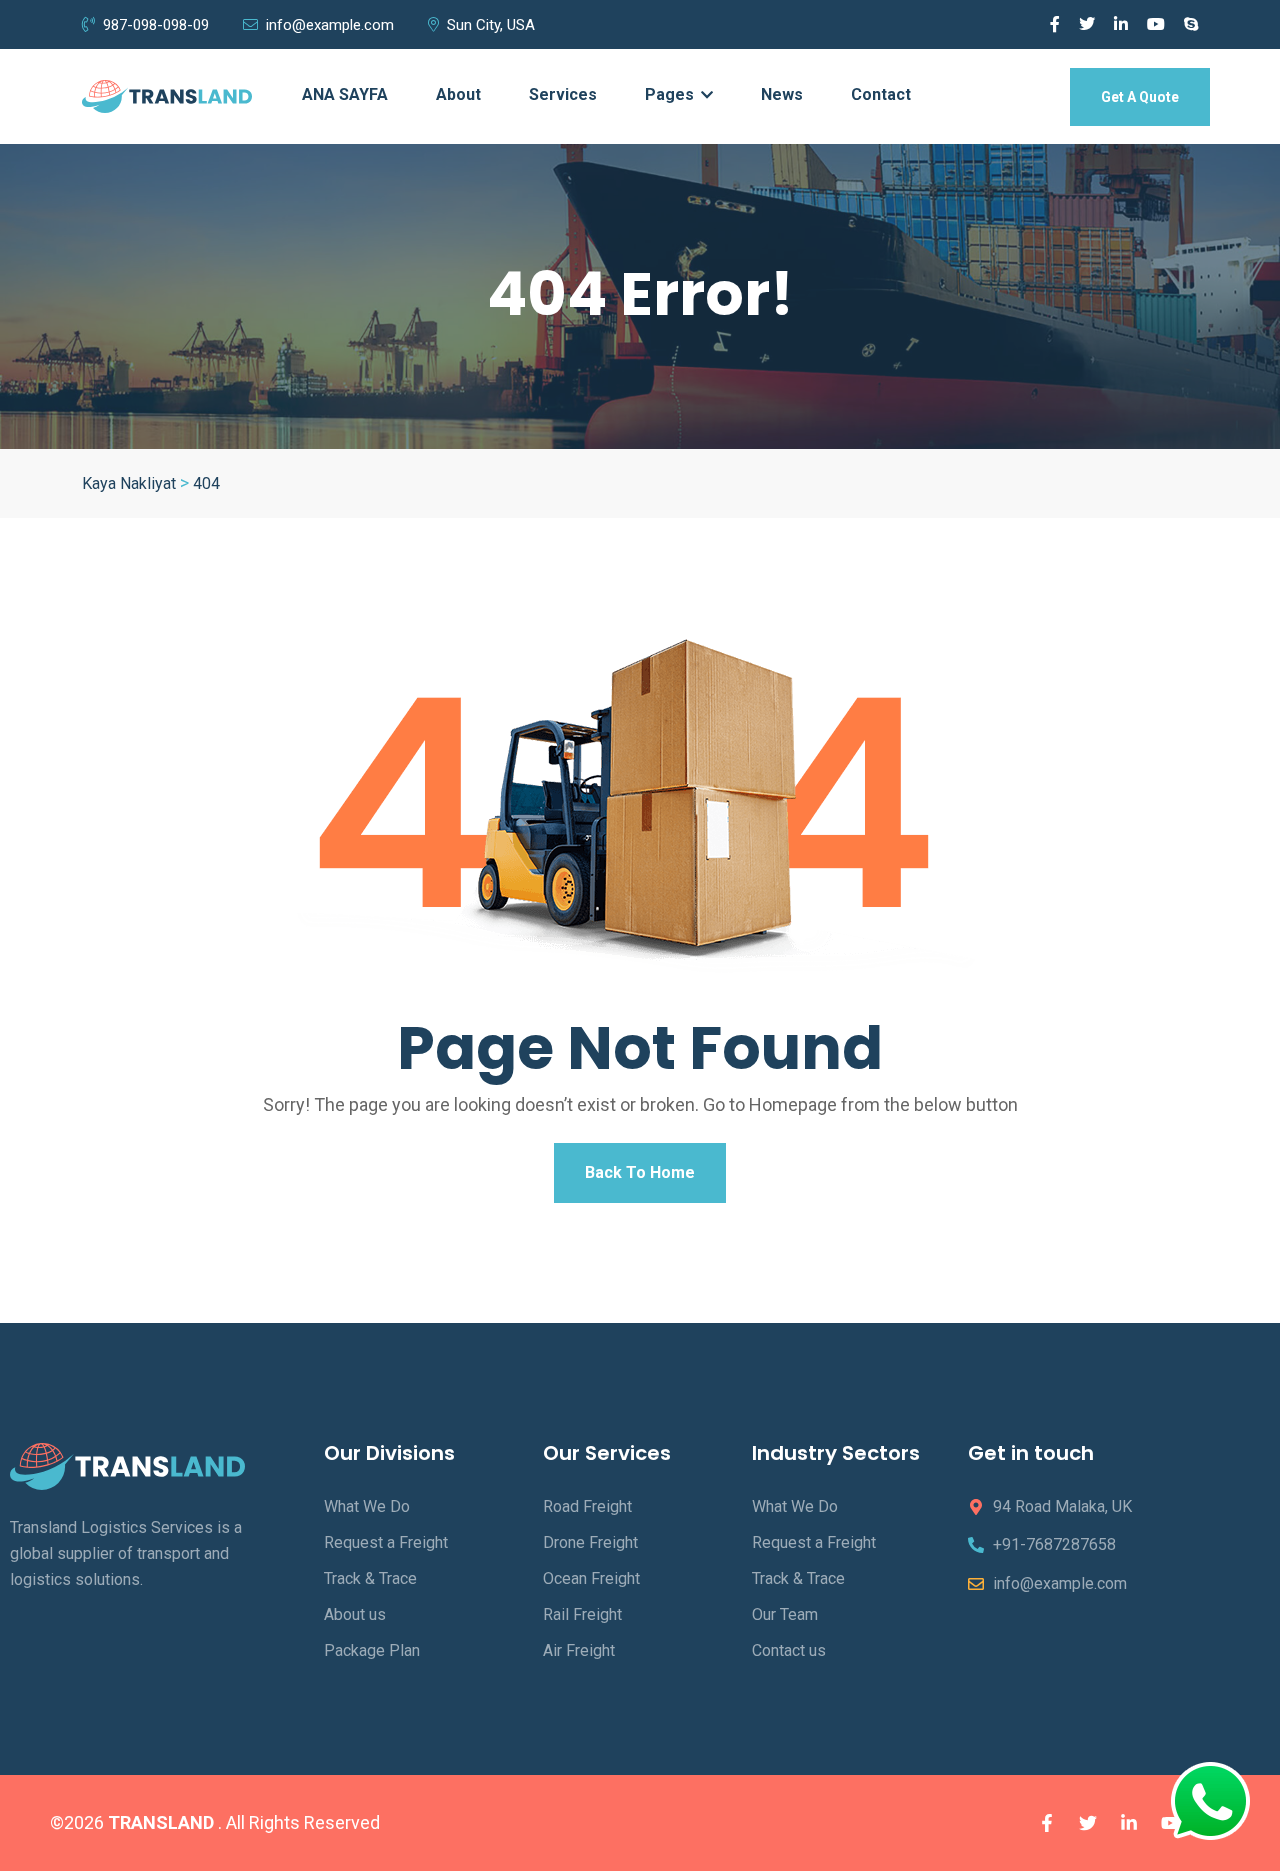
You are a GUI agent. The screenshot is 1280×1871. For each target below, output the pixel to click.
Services (563, 94)
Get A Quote (1140, 97)
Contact (881, 94)
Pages (671, 94)
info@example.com (330, 25)
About (458, 94)
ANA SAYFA (345, 94)
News (782, 94)
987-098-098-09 (156, 25)
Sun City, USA (491, 25)
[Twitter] (1088, 1823)
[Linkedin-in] (1129, 1823)
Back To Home (640, 1172)
